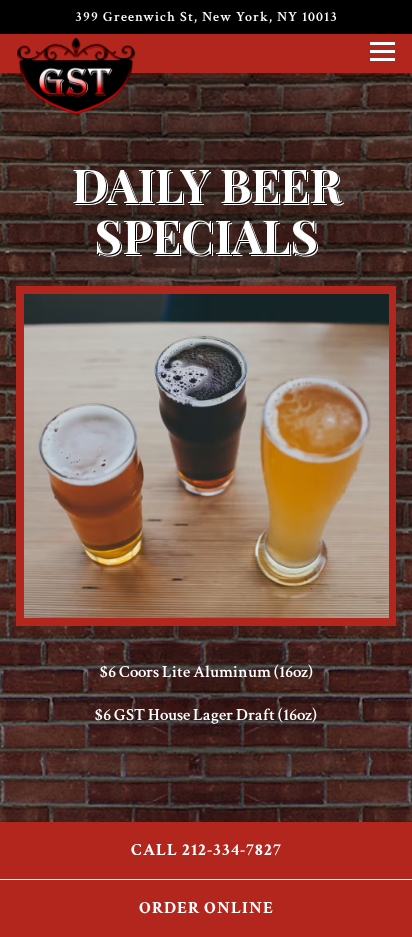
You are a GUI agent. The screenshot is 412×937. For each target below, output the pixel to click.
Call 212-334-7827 (206, 850)
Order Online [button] (206, 908)
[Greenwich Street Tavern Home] (81, 75)
